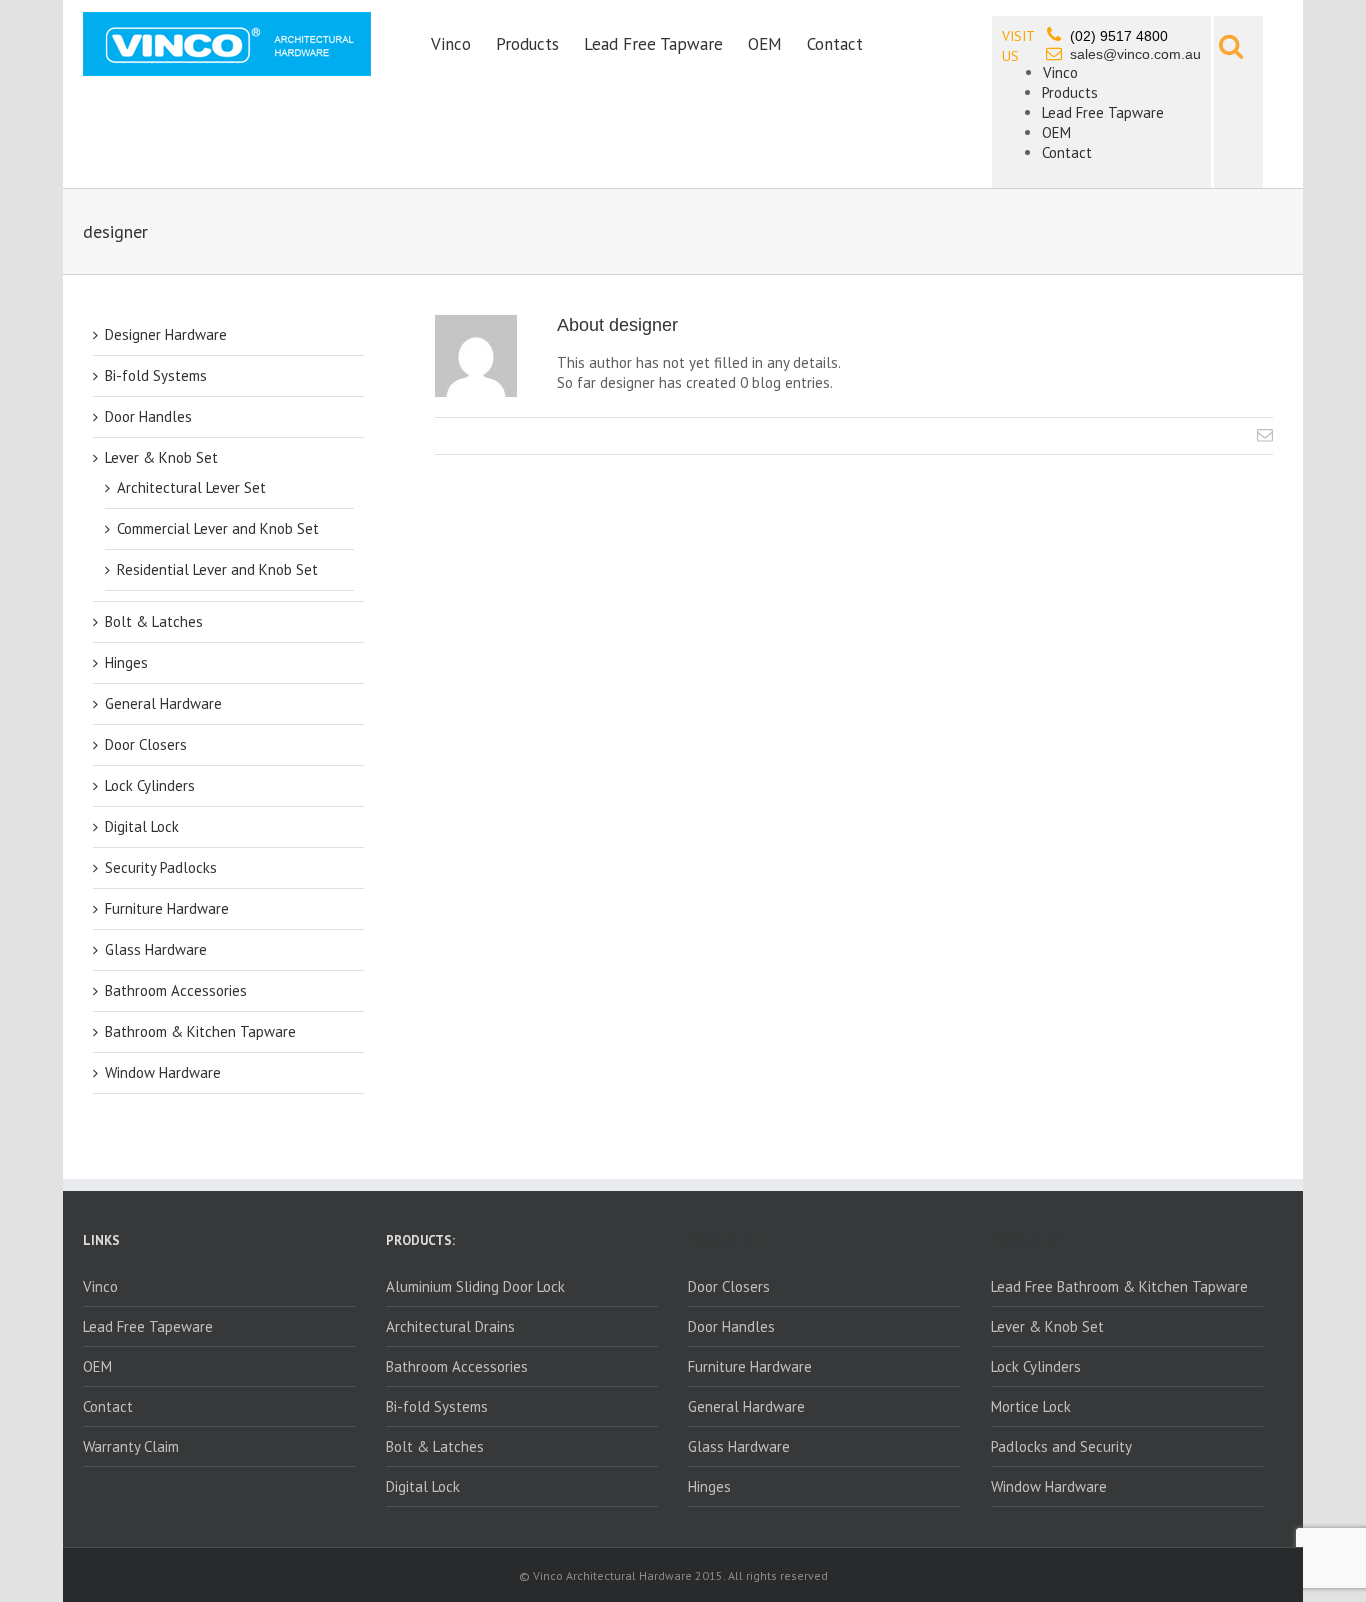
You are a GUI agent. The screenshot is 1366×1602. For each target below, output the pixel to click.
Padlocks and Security (1061, 1446)
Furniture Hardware (167, 908)
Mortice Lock (1031, 1406)
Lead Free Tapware (653, 44)
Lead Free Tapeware (148, 1326)
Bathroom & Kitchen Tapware (200, 1031)
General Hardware (163, 703)
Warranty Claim (131, 1446)
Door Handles (148, 416)
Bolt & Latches (154, 621)
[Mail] (1265, 435)
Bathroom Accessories (176, 990)
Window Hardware (163, 1072)
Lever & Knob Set (161, 457)
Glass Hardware (156, 949)
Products (527, 44)
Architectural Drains (450, 1326)
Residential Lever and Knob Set (217, 569)
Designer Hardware (166, 334)
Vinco (451, 44)
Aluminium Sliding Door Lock (475, 1286)
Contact (835, 44)
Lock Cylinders (150, 785)
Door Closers (146, 744)
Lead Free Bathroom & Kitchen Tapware (1119, 1286)
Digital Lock (142, 826)
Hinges (126, 662)
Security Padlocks (161, 867)
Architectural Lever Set (191, 487)
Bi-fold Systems (156, 375)
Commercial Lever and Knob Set (218, 528)
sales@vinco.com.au (1135, 54)
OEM (765, 44)
